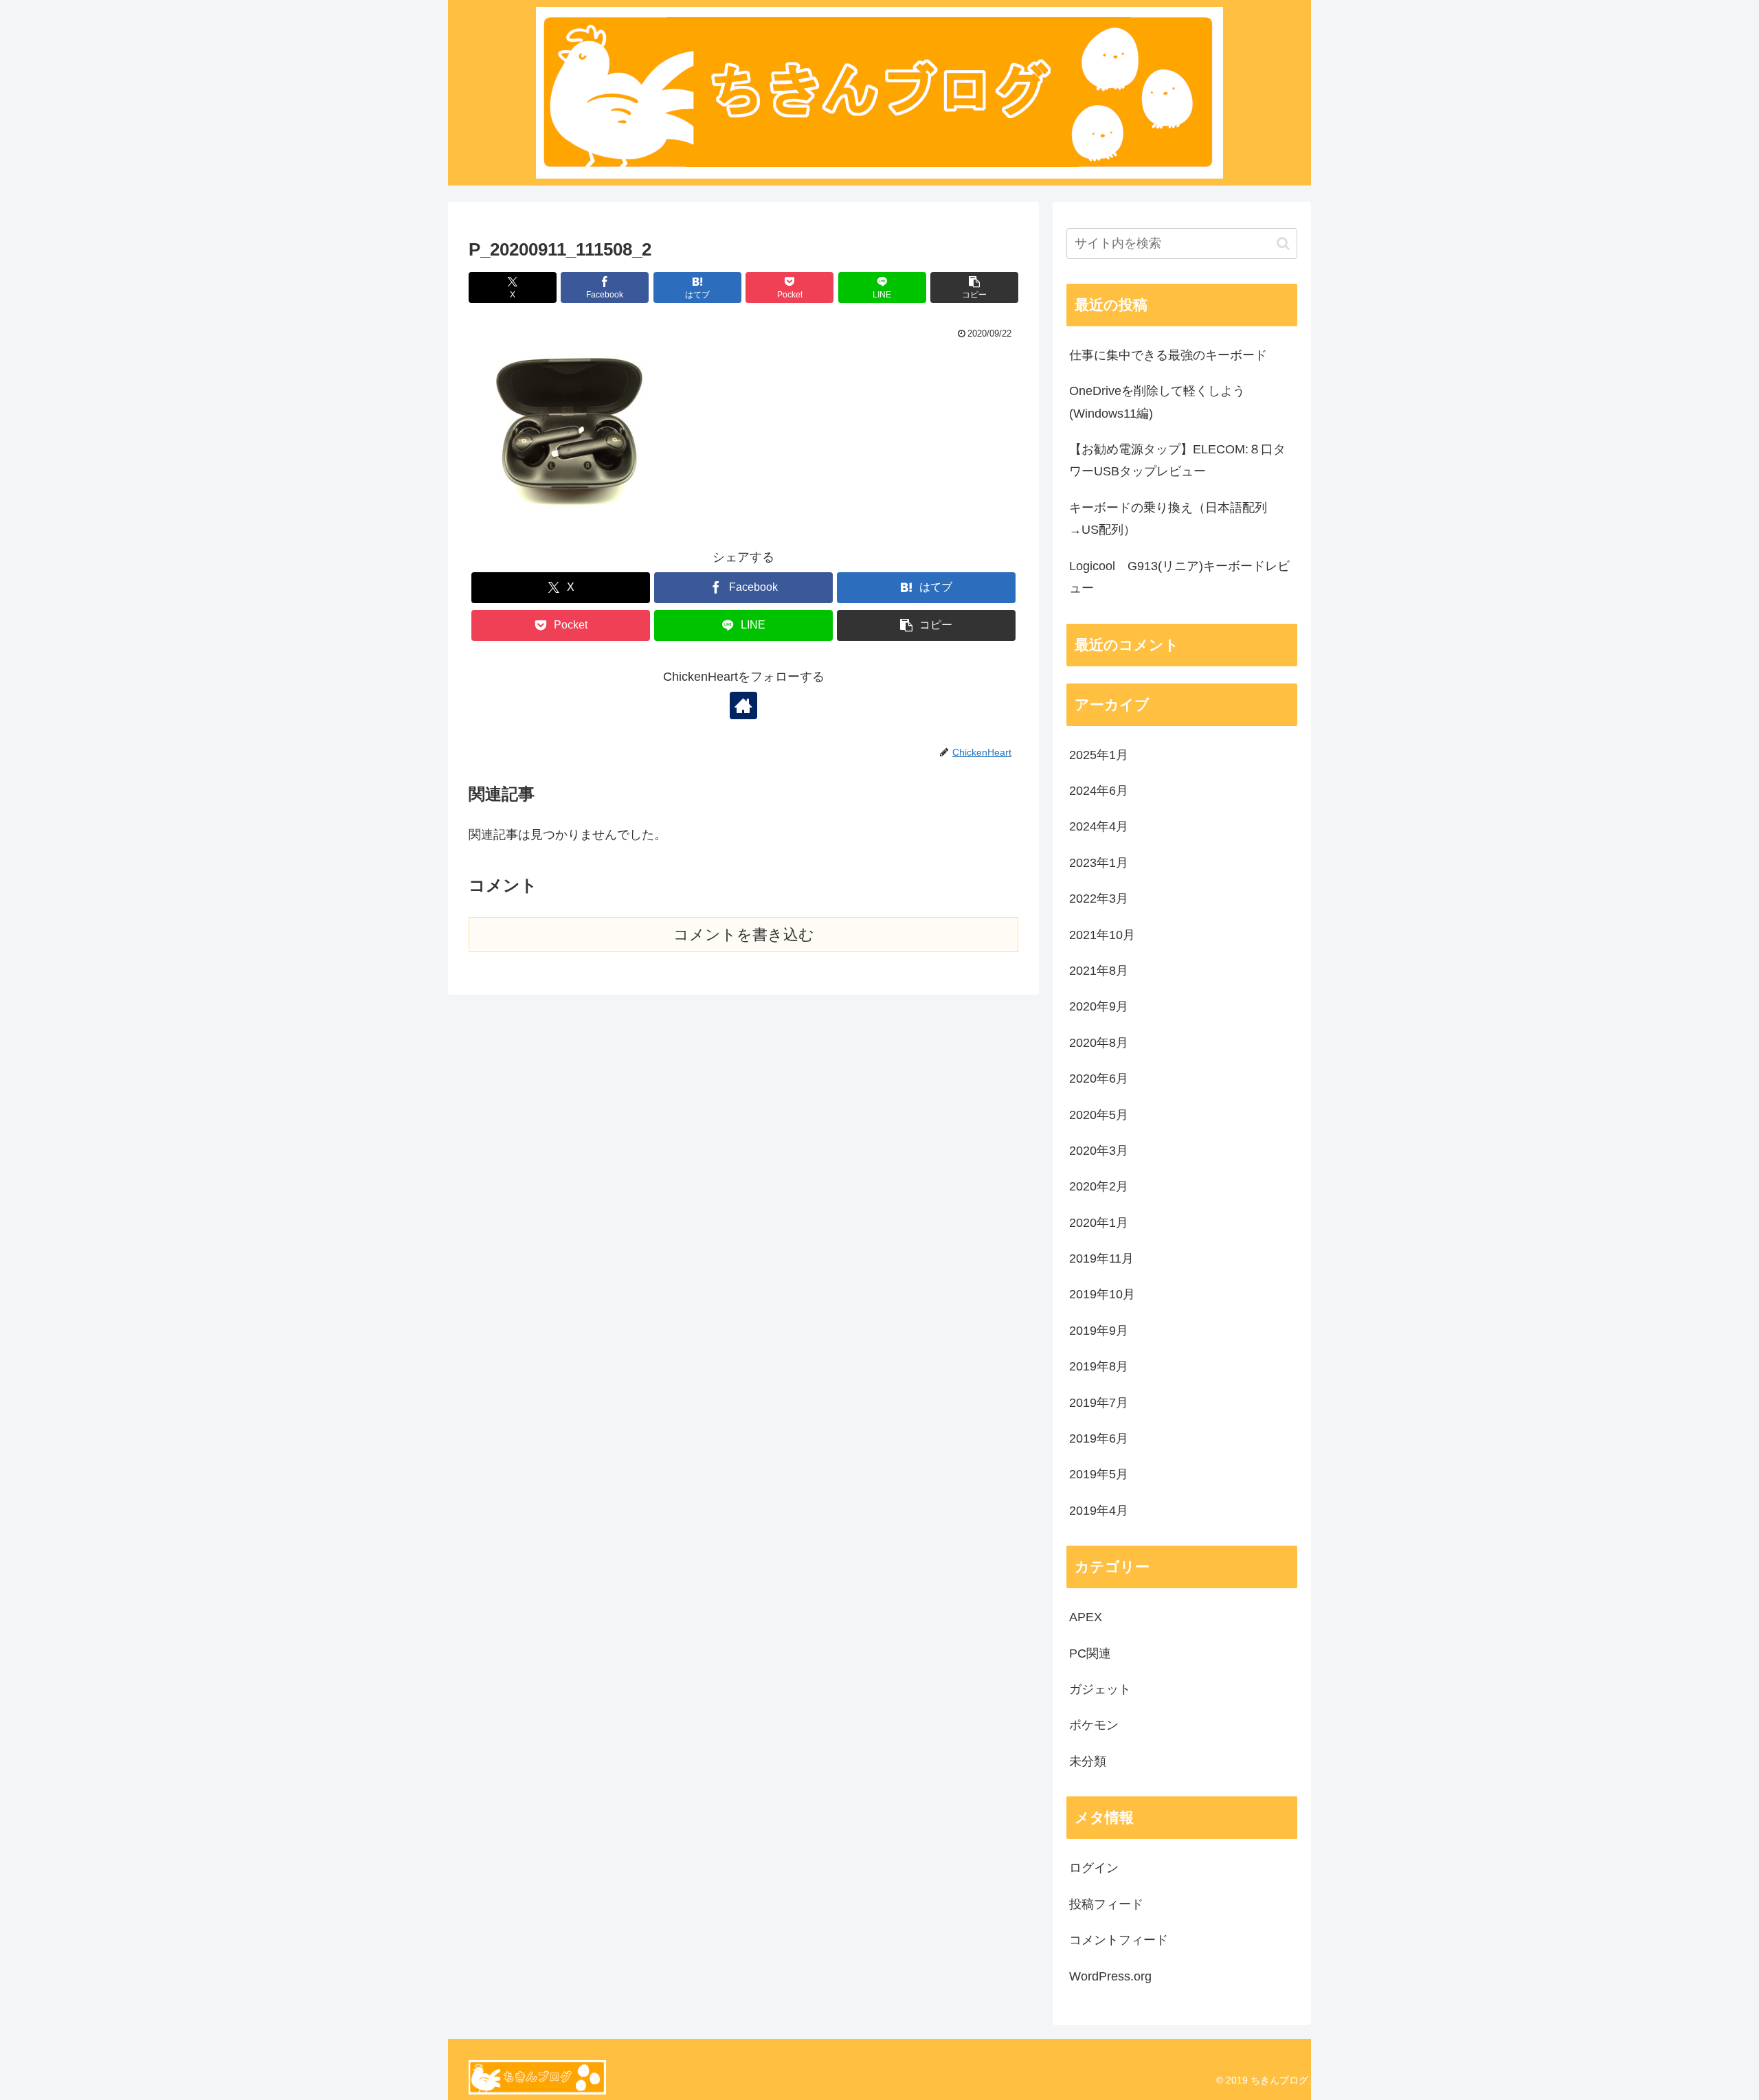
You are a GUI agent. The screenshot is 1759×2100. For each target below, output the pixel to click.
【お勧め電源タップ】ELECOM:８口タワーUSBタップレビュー (1177, 460)
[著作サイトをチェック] (743, 705)
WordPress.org (1110, 1976)
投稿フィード (1106, 1904)
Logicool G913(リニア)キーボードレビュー (1179, 577)
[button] (974, 287)
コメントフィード (1119, 1940)
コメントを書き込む (744, 935)
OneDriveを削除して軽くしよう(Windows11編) (1157, 402)
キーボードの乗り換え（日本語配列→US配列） (1168, 519)
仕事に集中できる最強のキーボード (1168, 355)
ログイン (1094, 1868)
